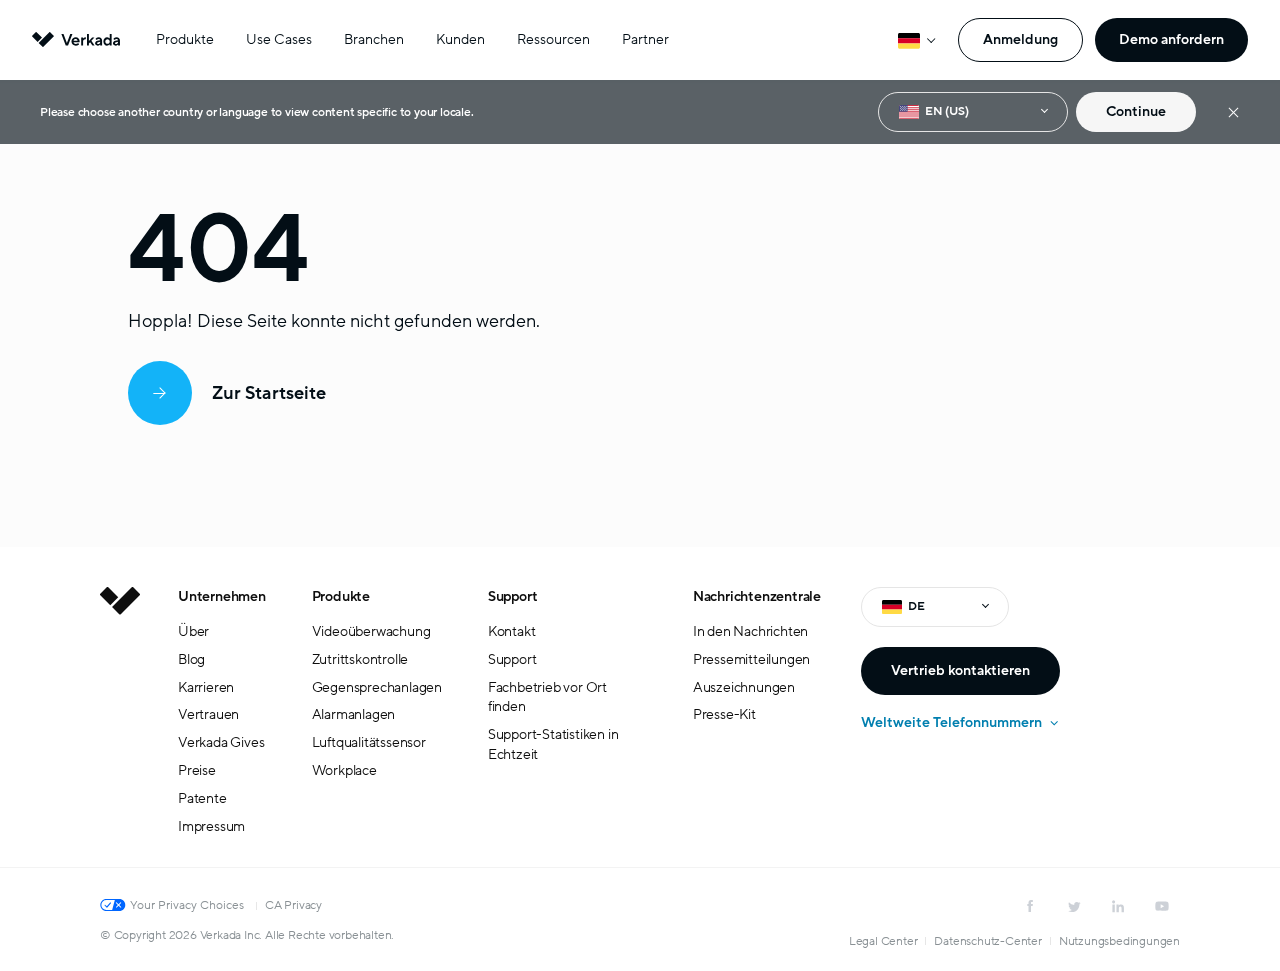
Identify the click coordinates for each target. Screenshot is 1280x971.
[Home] (120, 727)
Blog (191, 659)
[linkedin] (1118, 906)
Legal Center (883, 941)
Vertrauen (208, 714)
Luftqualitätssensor (369, 742)
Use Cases (279, 39)
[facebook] (1030, 906)
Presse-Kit (724, 714)
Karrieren (206, 687)
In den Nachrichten (750, 631)
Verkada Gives (221, 742)
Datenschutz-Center (987, 941)
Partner (645, 39)
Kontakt (512, 631)
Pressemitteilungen (751, 659)
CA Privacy (293, 905)
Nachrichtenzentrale (757, 596)
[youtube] (1162, 906)
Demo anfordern (1171, 39)
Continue (1136, 111)
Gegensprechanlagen (377, 687)
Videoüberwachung (371, 631)
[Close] (1233, 112)
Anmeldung (1020, 39)
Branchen (374, 39)
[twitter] (1074, 906)
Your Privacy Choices (187, 905)
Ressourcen (553, 39)
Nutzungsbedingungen (1119, 941)
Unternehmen (222, 596)
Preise (197, 770)
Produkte (185, 39)
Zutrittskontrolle (360, 659)
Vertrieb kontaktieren (960, 670)
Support (513, 596)
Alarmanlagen (354, 714)
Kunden (460, 39)
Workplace (344, 770)
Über (193, 631)
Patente (202, 798)
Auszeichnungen (744, 687)
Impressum (211, 826)
